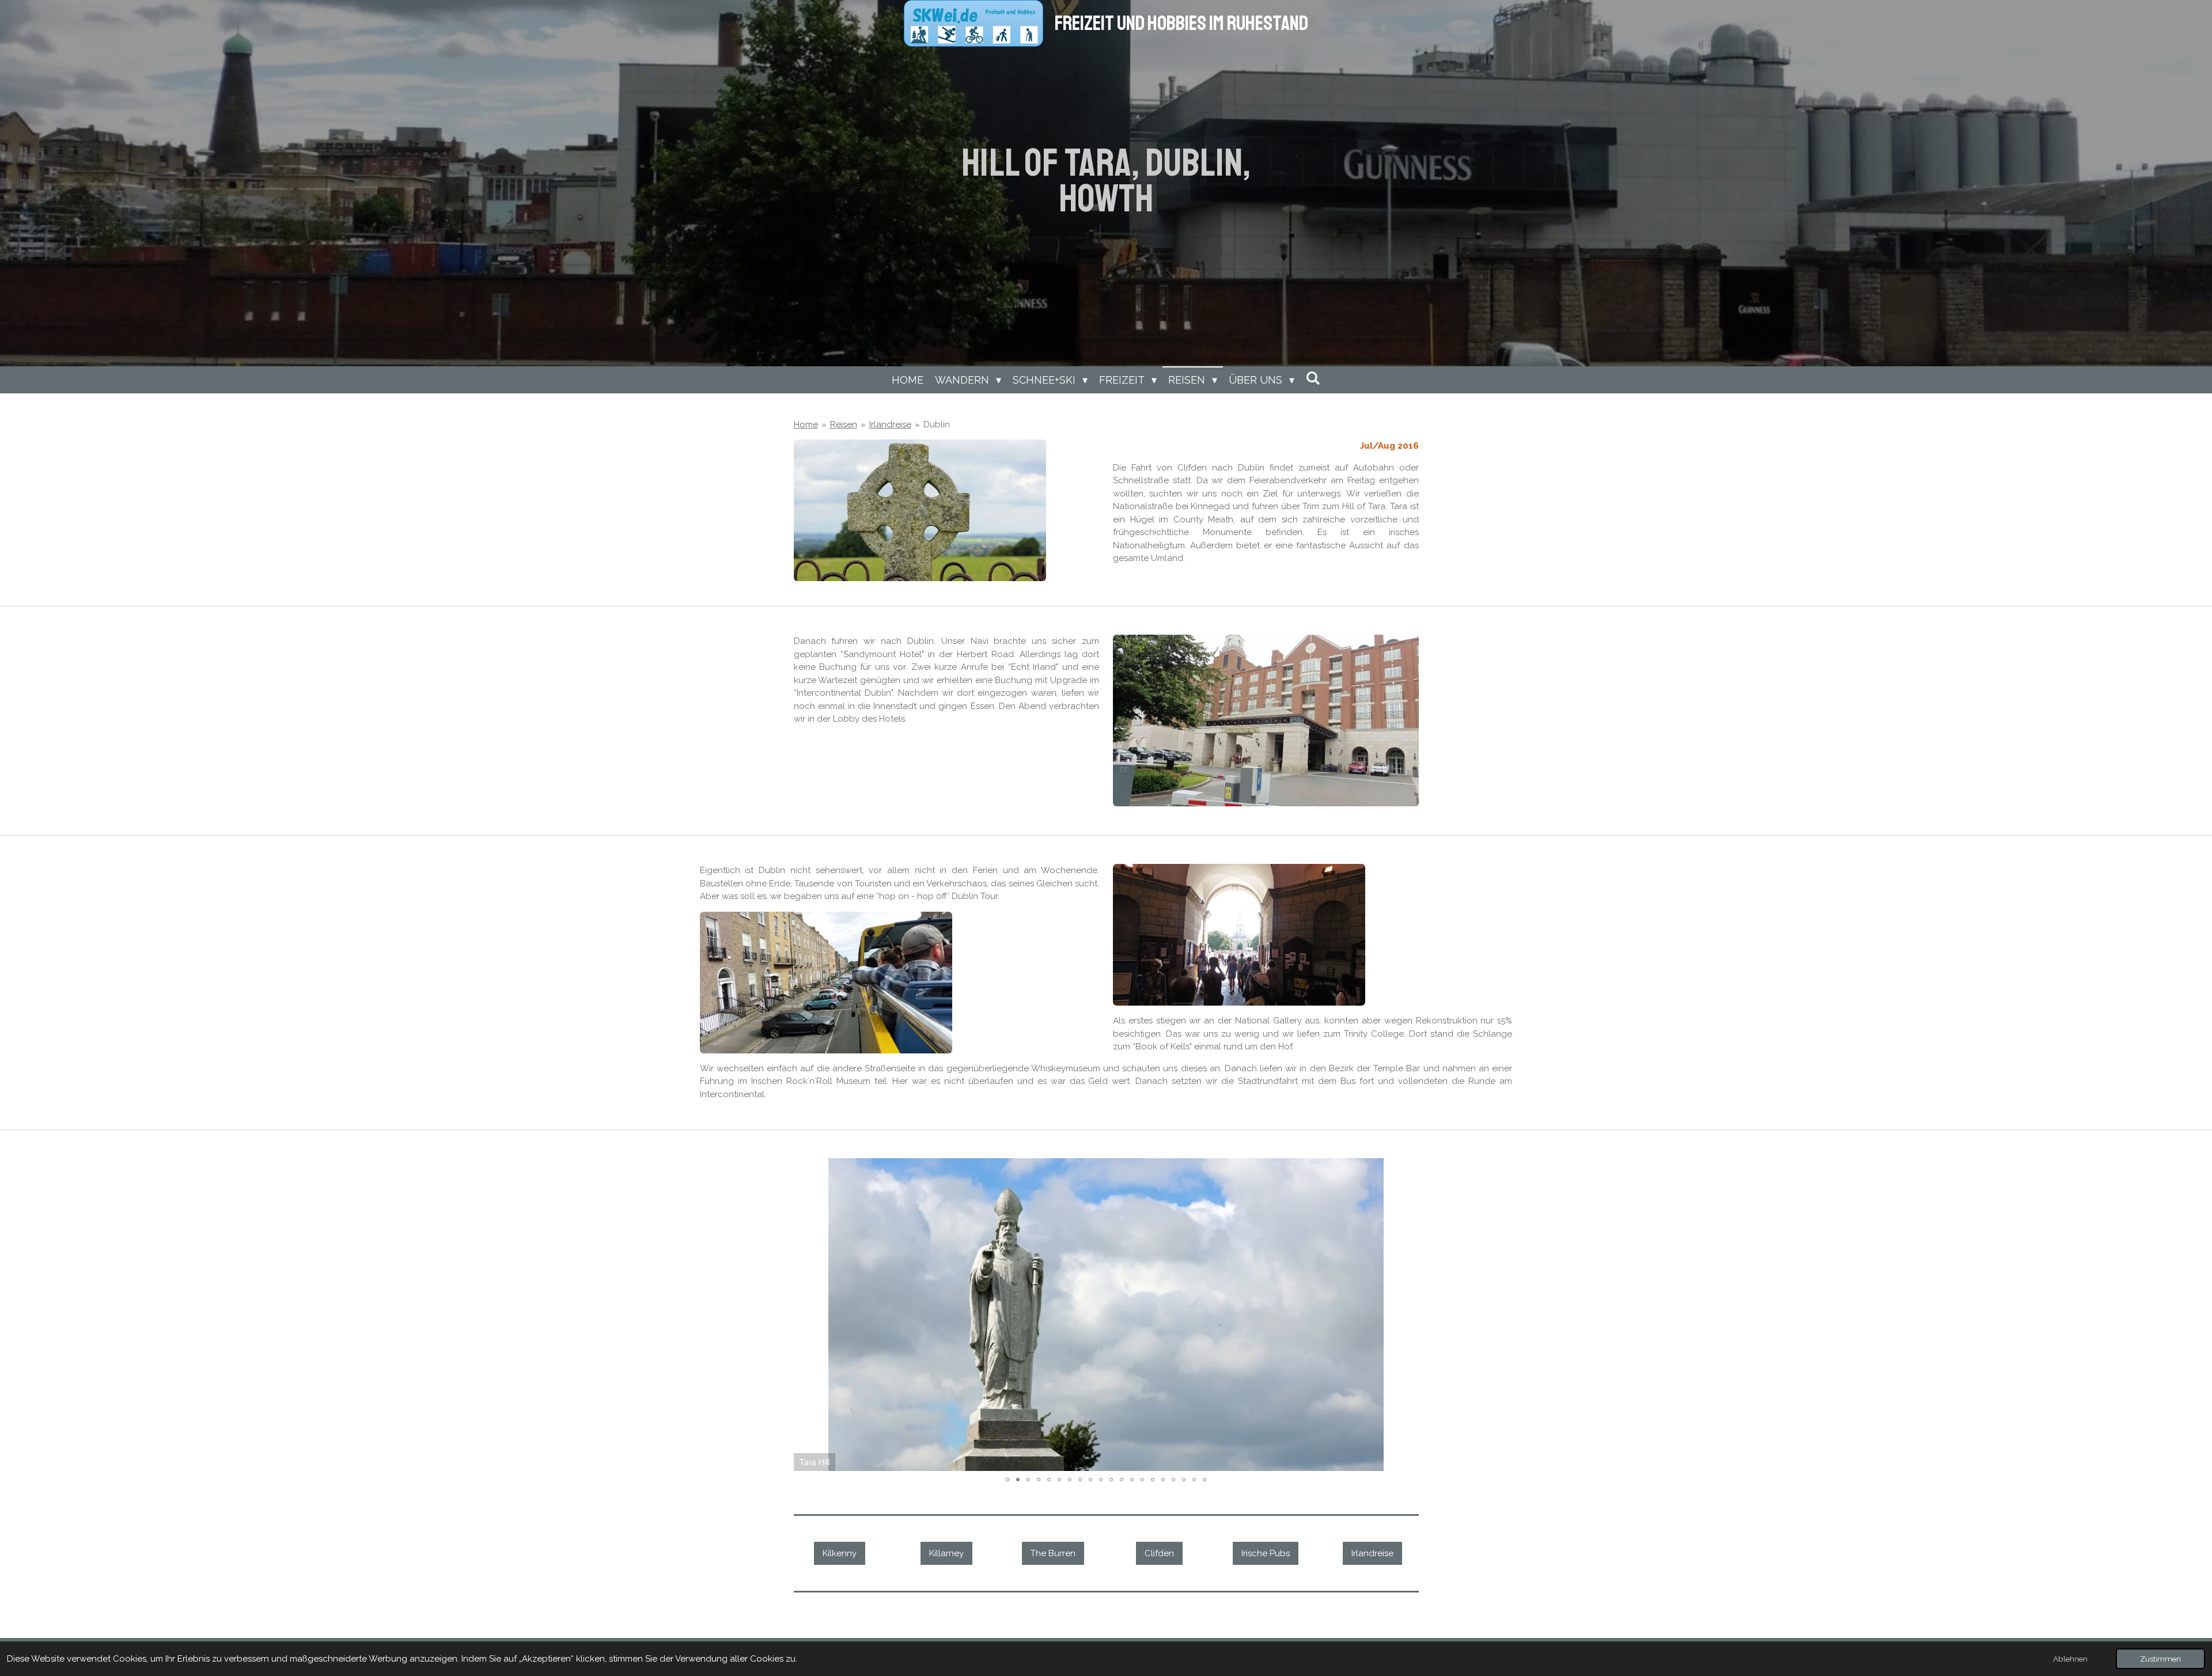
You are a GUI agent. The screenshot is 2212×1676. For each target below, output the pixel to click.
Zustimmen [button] (2160, 1659)
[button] (1408, 1169)
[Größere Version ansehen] (920, 510)
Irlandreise (890, 424)
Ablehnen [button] (2070, 1659)
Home (806, 424)
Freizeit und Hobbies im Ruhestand (1181, 24)
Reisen (844, 424)
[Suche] (1313, 378)
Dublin (937, 424)
